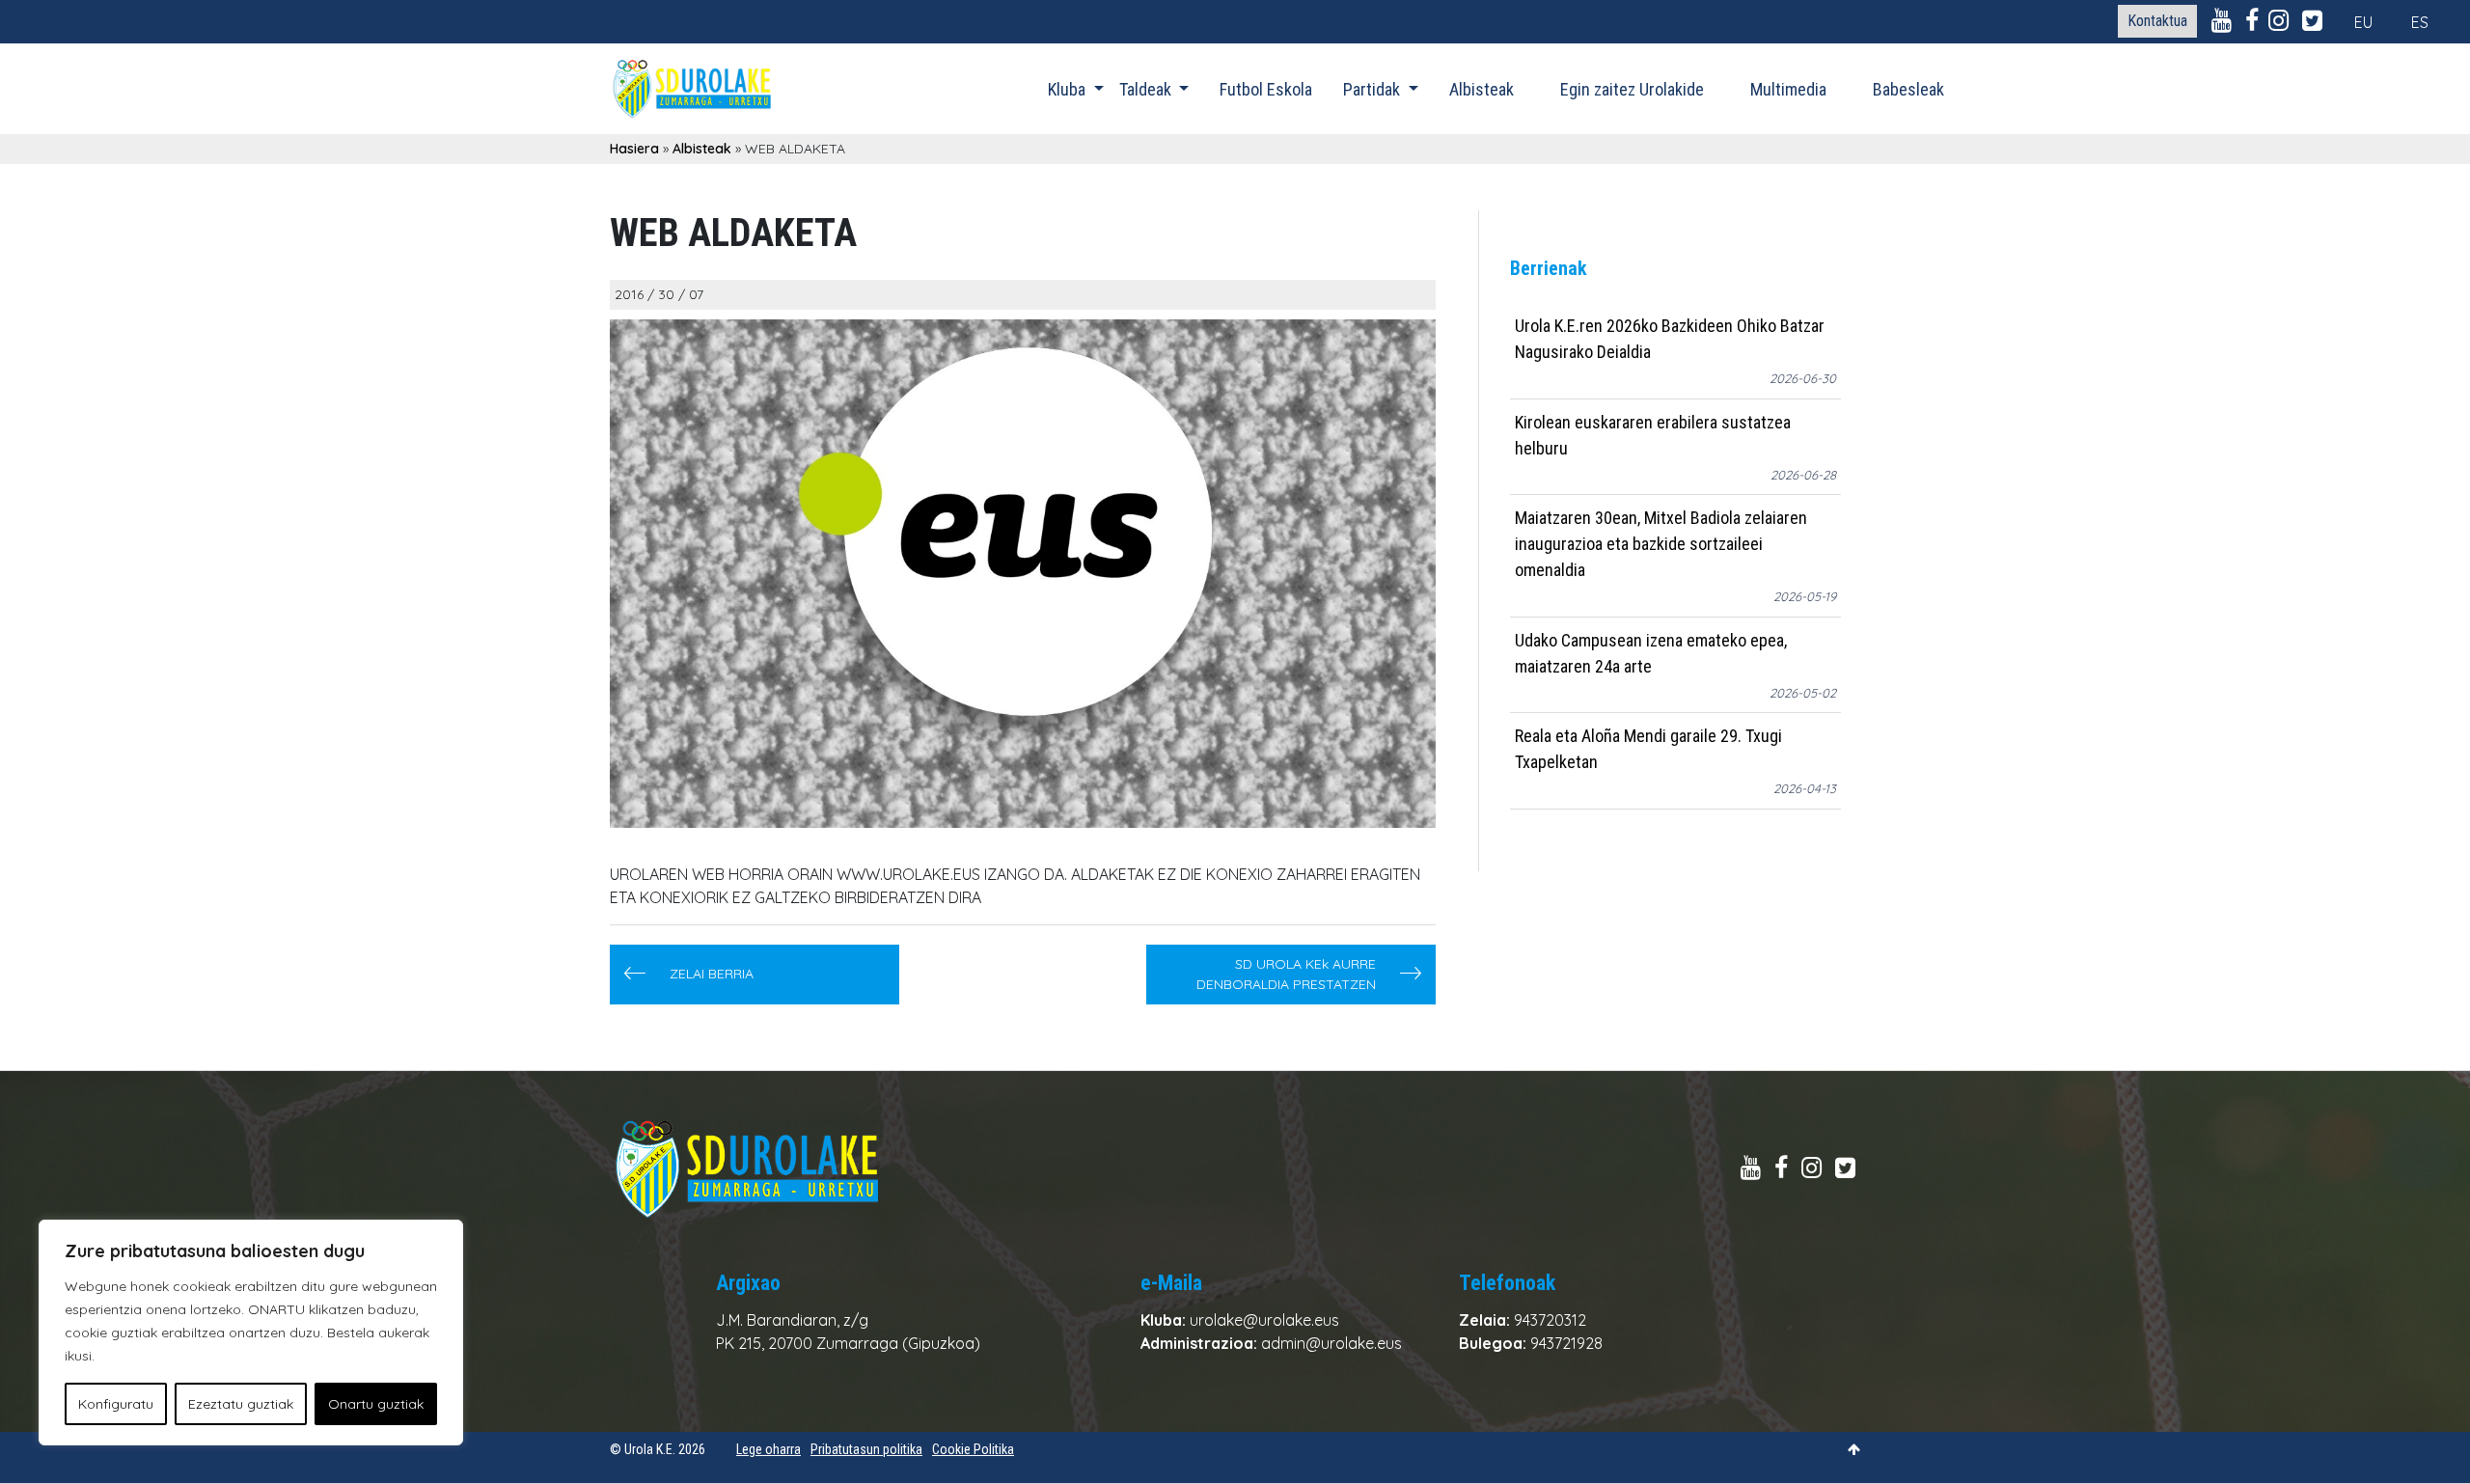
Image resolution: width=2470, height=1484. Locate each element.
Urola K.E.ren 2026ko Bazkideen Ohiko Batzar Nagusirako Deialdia (1670, 339)
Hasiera (634, 149)
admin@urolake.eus (1331, 1343)
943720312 (1550, 1320)
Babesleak (1908, 89)
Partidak (1373, 89)
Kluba (1069, 89)
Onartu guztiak (376, 1404)
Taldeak (1147, 89)
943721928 (1566, 1343)
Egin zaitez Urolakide (1632, 89)
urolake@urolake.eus (1264, 1320)
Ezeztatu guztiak (241, 1404)
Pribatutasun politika (866, 1449)
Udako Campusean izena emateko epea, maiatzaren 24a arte (1651, 653)
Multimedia (1788, 89)
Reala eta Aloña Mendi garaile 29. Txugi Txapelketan (1648, 749)
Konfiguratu (116, 1404)
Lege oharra (768, 1449)
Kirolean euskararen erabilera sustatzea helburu (1653, 435)
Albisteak (1482, 89)
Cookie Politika (973, 1449)
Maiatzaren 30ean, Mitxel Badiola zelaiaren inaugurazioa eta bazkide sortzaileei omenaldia (1661, 544)
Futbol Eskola (1266, 89)
